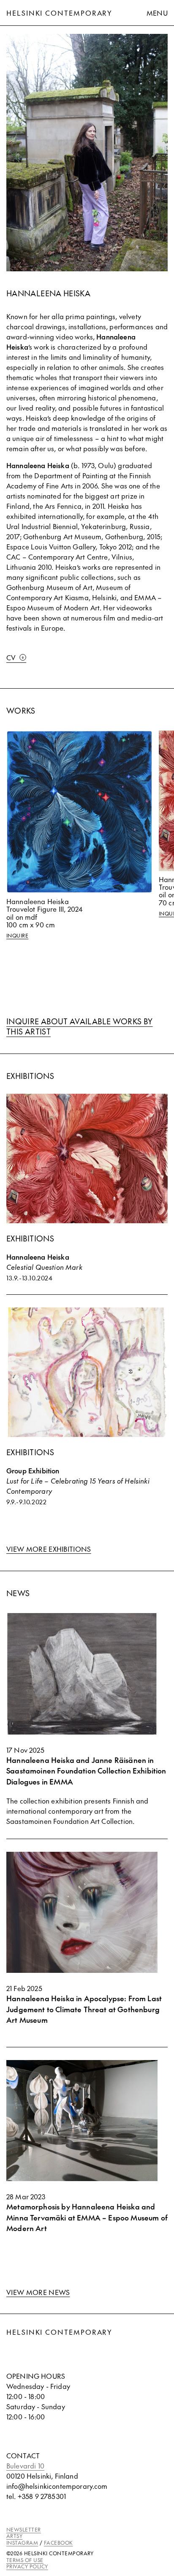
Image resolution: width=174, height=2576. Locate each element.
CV (11, 657)
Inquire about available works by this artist (80, 1026)
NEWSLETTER (24, 2529)
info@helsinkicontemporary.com (57, 2486)
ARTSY (14, 2536)
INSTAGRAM (22, 2543)
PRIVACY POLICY (27, 2566)
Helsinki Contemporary (59, 13)
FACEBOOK (58, 2543)
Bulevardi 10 (25, 2466)
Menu (157, 13)
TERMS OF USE (25, 2560)
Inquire (17, 936)
